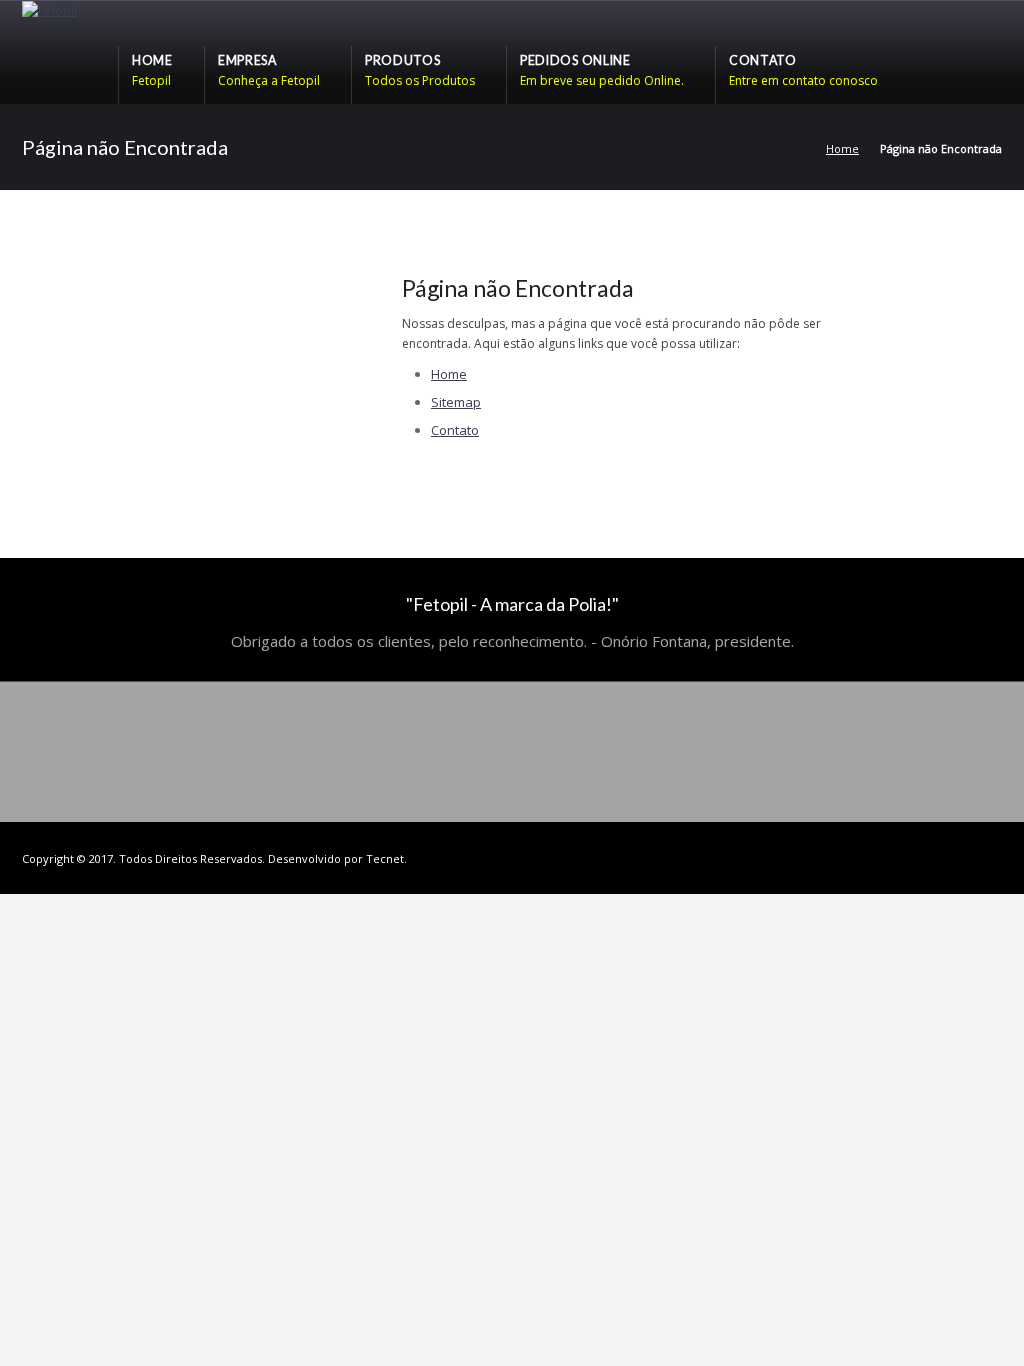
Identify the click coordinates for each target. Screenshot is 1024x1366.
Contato (455, 430)
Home (842, 148)
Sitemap (456, 402)
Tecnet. (386, 858)
